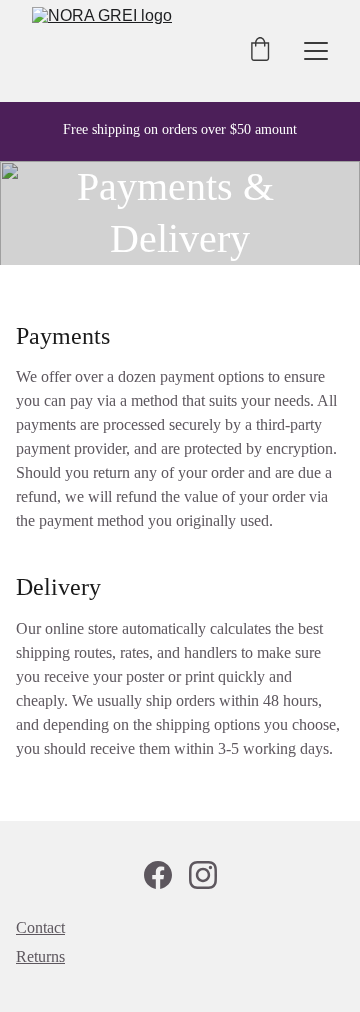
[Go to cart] (260, 51)
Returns (40, 956)
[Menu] (316, 51)
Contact (40, 927)
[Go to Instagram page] (203, 875)
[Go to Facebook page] (158, 875)
